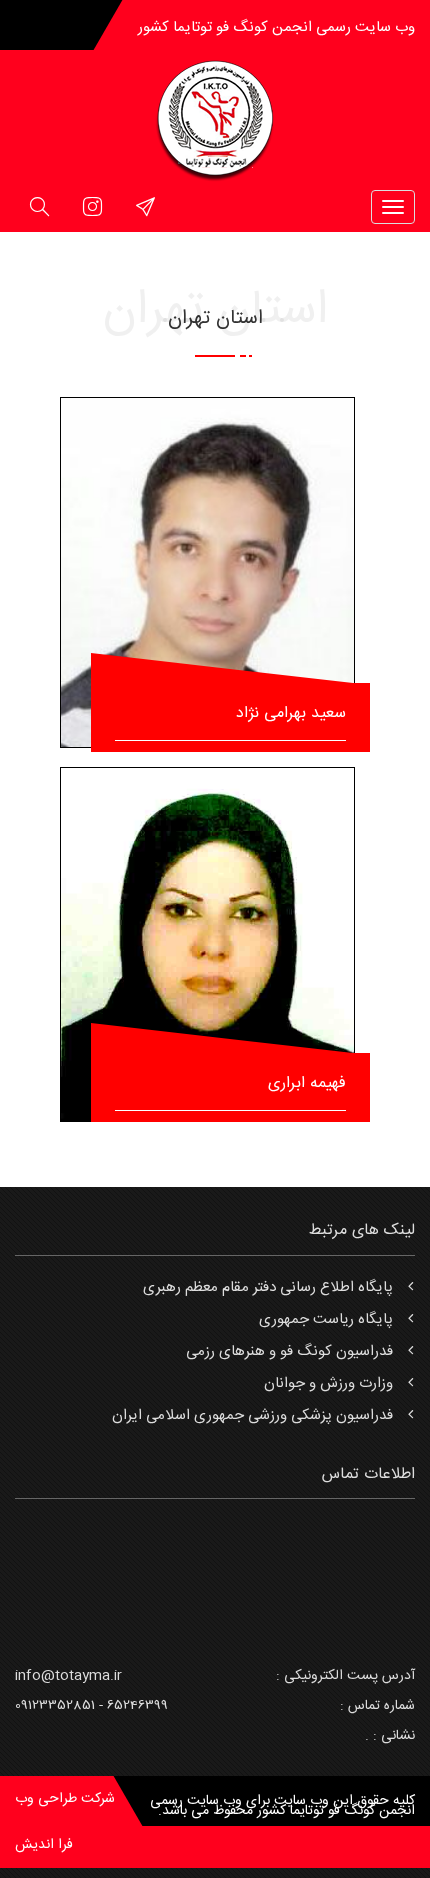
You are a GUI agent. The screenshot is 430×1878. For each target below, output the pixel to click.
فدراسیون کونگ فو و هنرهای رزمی (289, 1351)
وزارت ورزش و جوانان (328, 1383)
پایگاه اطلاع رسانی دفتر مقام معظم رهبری (268, 1287)
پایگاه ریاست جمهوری (326, 1319)
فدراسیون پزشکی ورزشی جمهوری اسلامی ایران (252, 1415)
